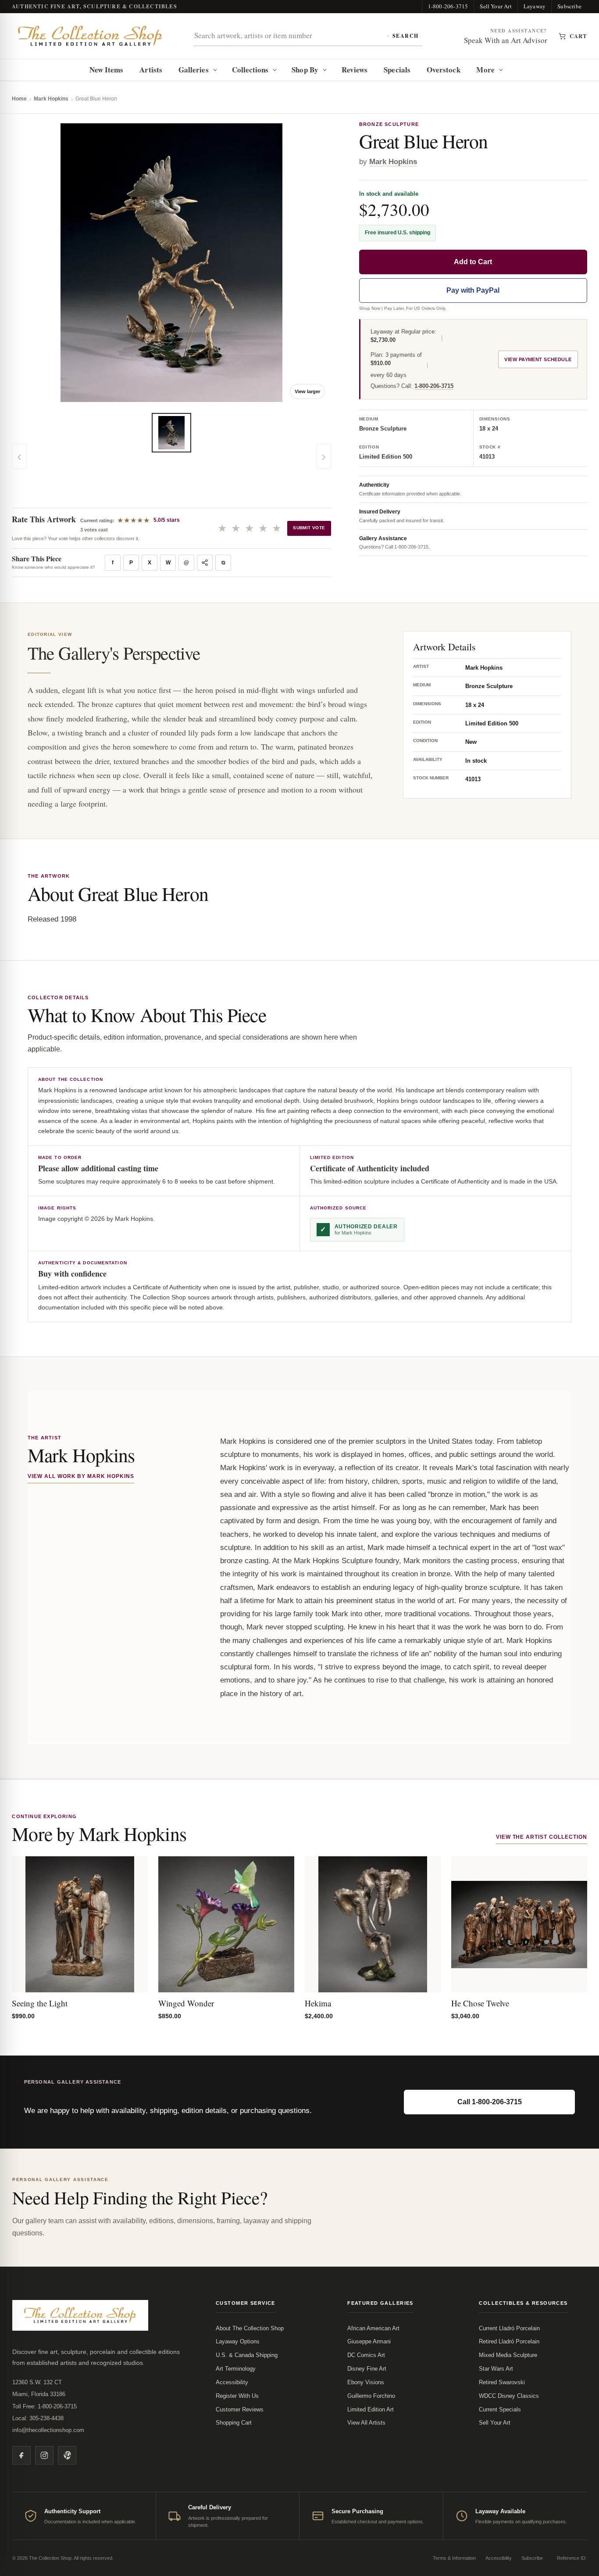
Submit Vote (309, 528)
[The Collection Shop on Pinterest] (67, 2455)
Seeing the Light (40, 2003)
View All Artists (366, 2423)
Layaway (535, 6)
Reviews (355, 70)
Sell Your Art (496, 6)
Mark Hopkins (51, 99)
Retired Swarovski (502, 2382)
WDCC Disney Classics (509, 2396)
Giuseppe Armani (369, 2341)
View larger (307, 391)
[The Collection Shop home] (90, 36)
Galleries (194, 70)
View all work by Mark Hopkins (81, 1476)
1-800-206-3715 (448, 6)
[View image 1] (171, 433)
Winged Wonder (186, 2003)
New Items (107, 70)
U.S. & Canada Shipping (247, 2355)
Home (19, 99)
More (485, 70)
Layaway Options (238, 2341)
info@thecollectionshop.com (48, 2430)
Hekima (318, 2003)
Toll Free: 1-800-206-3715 (45, 2406)
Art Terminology (236, 2369)
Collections (250, 70)
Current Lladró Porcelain (509, 2328)
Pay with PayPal (473, 290)
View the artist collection (542, 1837)
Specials (397, 70)
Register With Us (237, 2396)
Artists (151, 70)
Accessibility (232, 2382)
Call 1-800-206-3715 (490, 2102)
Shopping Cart (234, 2423)
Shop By (305, 70)
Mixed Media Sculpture (508, 2355)
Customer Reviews (240, 2409)
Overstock (444, 70)
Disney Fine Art (367, 2369)
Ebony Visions (366, 2382)
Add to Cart (473, 261)
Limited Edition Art (371, 2409)
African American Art (373, 2328)
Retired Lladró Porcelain (509, 2341)
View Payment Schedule (538, 359)
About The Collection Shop (250, 2328)
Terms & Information (454, 2558)
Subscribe (569, 6)
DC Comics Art (366, 2355)
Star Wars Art (496, 2369)
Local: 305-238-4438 (38, 2418)
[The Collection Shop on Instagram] (44, 2455)
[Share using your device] (205, 563)
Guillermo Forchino (371, 2396)
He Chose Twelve (480, 2003)
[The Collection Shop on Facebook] (21, 2455)
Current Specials (500, 2409)
